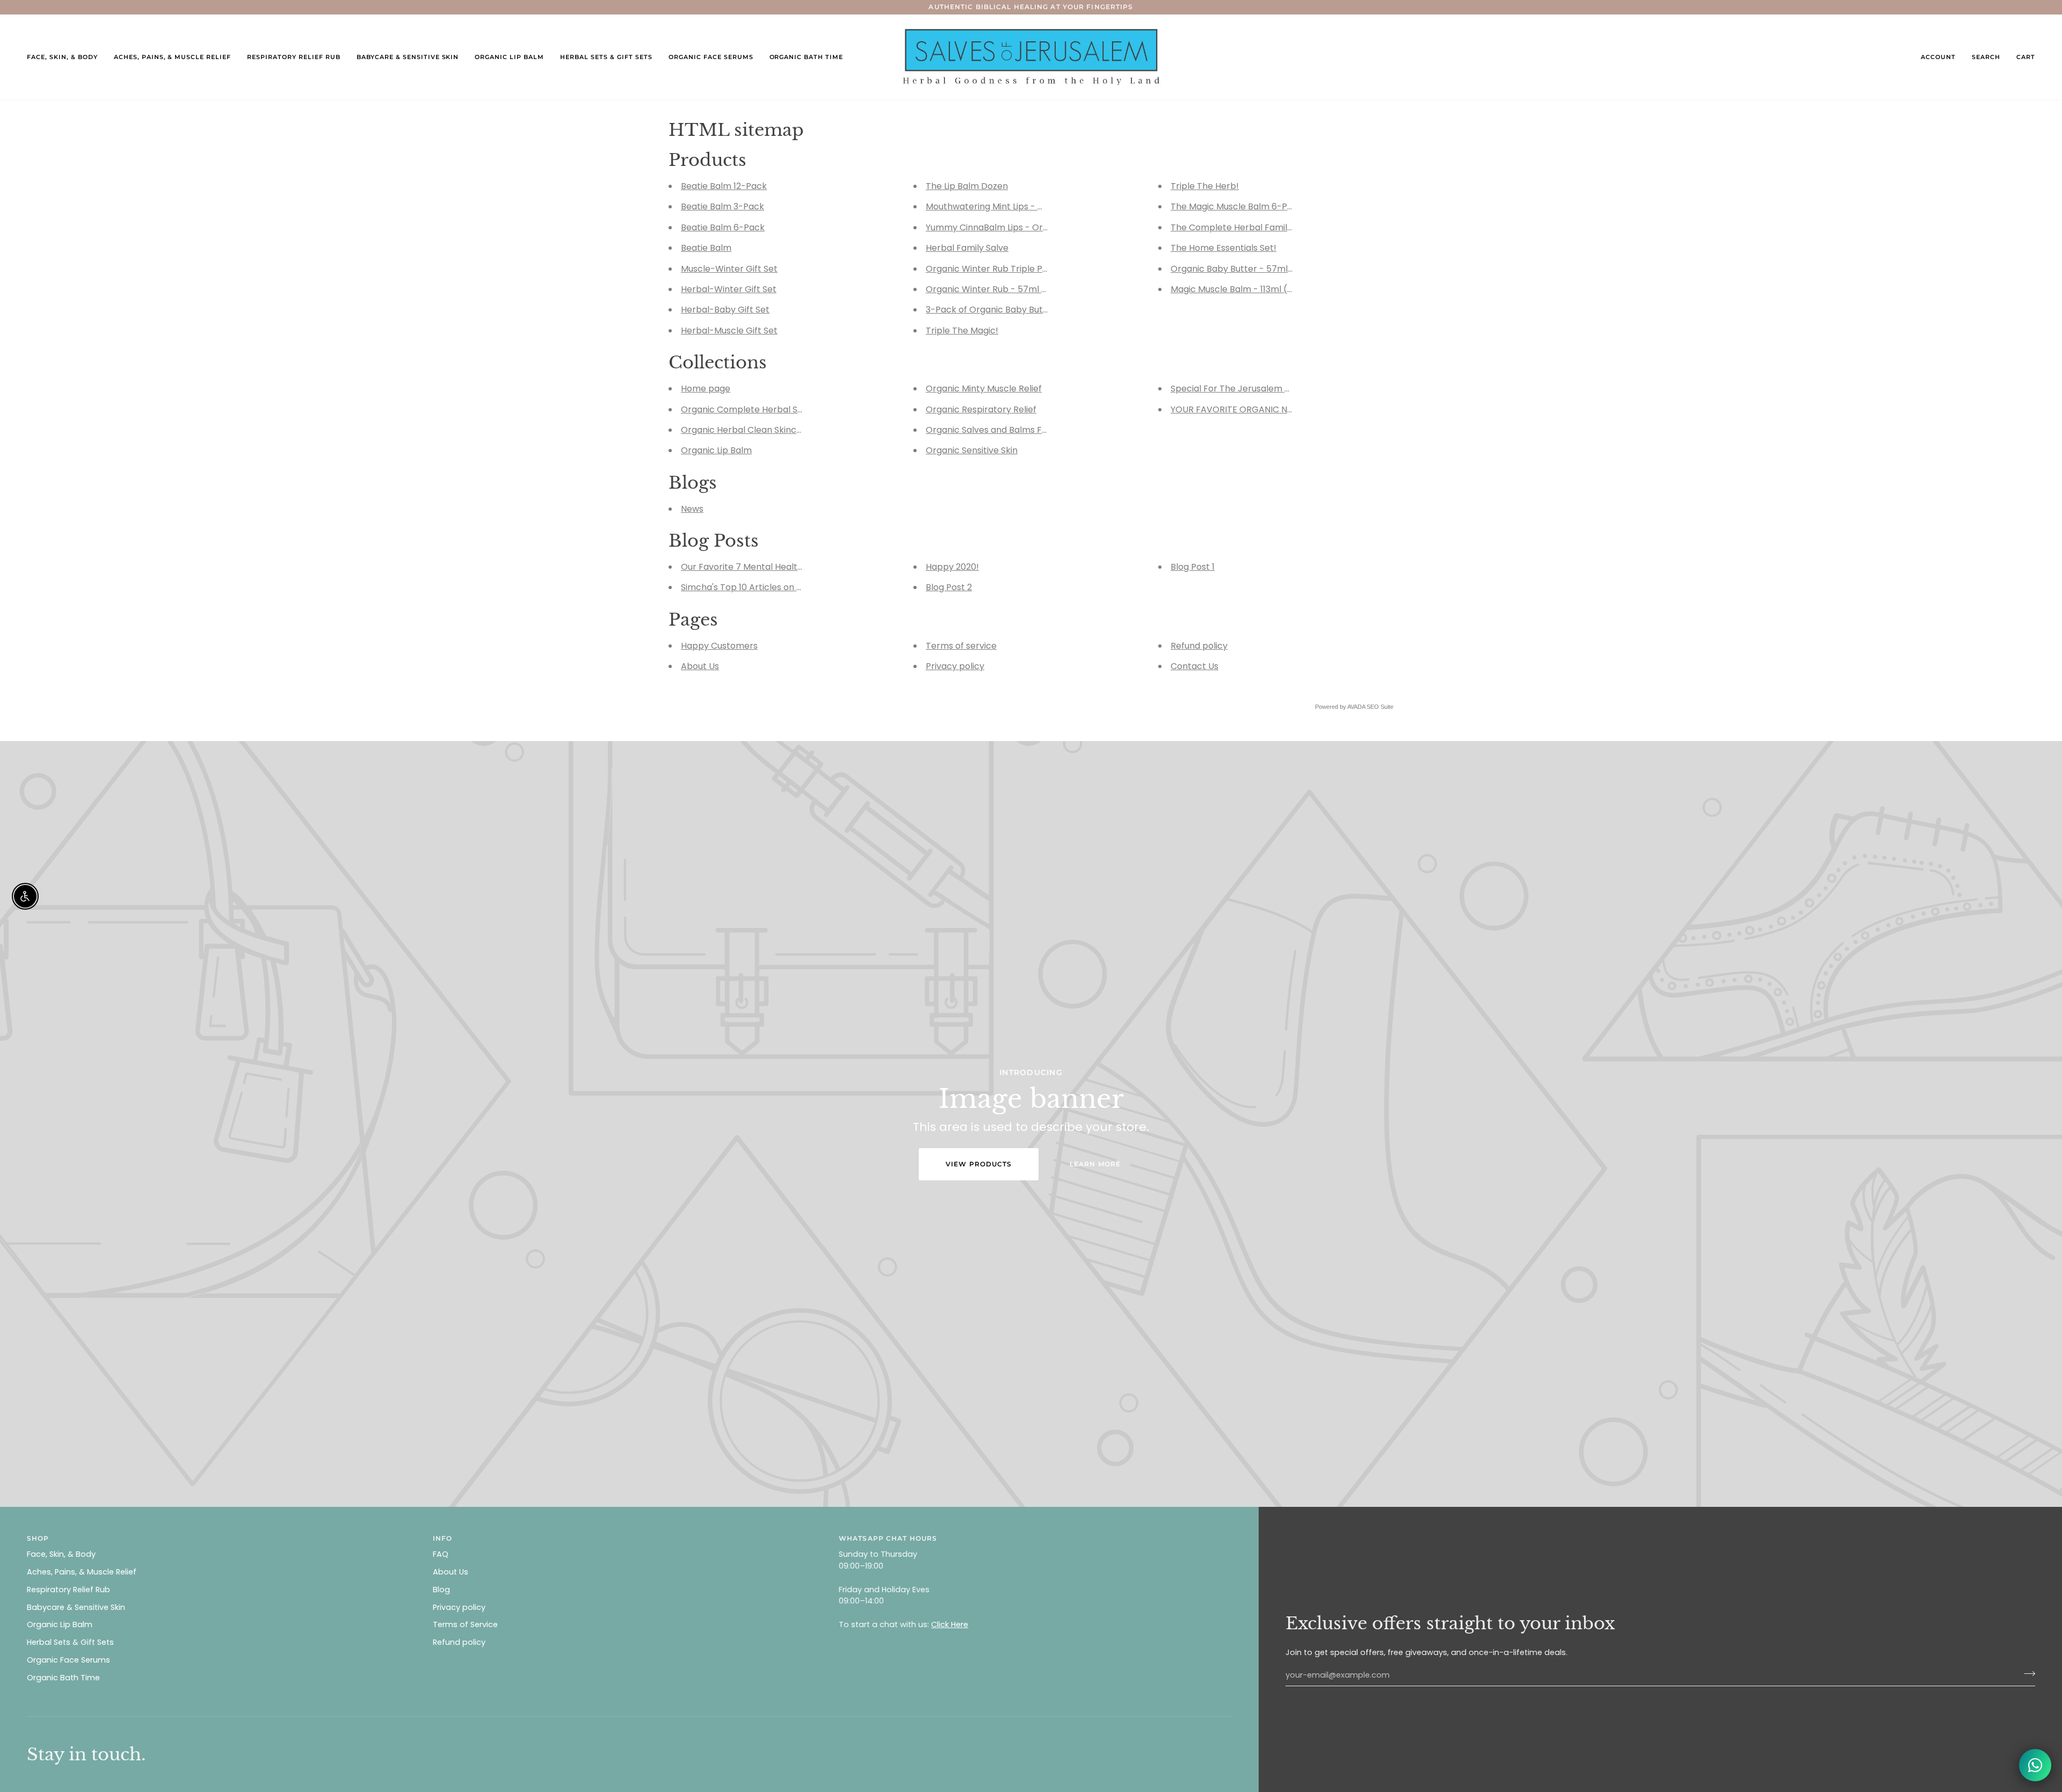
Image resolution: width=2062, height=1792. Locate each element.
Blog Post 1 (1193, 567)
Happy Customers (719, 646)
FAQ (441, 1554)
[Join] (2026, 1674)
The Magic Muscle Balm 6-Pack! (1238, 207)
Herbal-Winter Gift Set (729, 289)
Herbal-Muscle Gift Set (729, 331)
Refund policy (1199, 646)
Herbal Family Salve (967, 248)
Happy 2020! (952, 567)
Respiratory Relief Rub (68, 1590)
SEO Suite (1380, 707)
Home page (706, 389)
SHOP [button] (38, 1538)
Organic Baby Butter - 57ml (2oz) (1241, 269)
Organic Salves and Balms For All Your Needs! (1021, 430)
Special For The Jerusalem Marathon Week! (1263, 389)
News (692, 509)
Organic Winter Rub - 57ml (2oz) (995, 289)
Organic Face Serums (68, 1660)
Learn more (1095, 1164)
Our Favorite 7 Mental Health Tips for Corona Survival (793, 567)
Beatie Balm (706, 248)
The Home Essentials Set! (1224, 248)
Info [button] (442, 1538)
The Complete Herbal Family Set (1239, 227)
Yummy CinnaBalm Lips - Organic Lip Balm (1014, 227)
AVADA (1356, 707)
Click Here (950, 1624)
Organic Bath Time (63, 1678)
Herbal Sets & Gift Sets (70, 1642)
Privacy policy (955, 667)
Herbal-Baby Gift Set (725, 310)
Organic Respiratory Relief (981, 409)
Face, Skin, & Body (61, 1554)
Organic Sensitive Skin (972, 451)
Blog (441, 1590)
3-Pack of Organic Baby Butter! (992, 310)
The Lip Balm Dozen (967, 186)
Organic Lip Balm (716, 451)
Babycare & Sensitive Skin (76, 1607)
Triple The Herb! (1205, 186)
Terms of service (961, 646)
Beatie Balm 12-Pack (724, 186)
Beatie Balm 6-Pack (723, 227)
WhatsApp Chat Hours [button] (888, 1538)
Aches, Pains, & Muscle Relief (82, 1572)
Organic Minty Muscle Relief (984, 389)
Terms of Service (465, 1624)
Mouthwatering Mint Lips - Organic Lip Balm (1017, 207)
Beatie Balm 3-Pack (723, 207)
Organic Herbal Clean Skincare (746, 430)
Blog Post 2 (949, 588)
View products (979, 1164)
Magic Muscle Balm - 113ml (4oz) (1239, 289)
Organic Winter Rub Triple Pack (992, 269)
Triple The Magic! (962, 331)
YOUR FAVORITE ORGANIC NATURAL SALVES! (1262, 409)
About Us (700, 667)
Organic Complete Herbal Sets (746, 409)
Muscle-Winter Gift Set (729, 269)
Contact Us (1195, 667)
